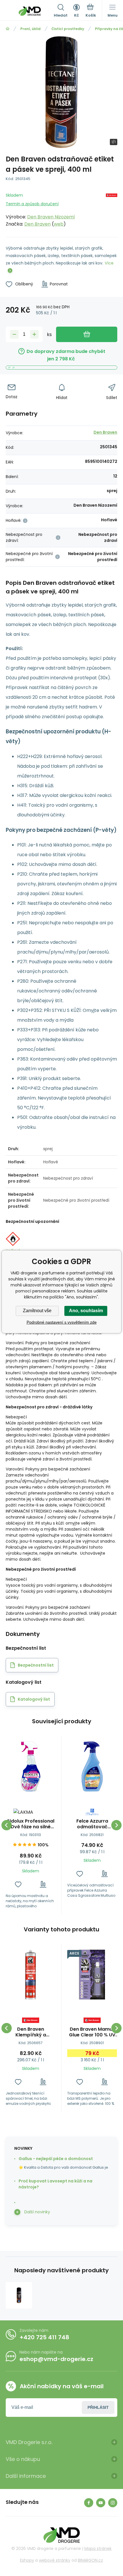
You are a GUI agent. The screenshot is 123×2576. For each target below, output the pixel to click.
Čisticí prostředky (68, 29)
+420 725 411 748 (44, 2337)
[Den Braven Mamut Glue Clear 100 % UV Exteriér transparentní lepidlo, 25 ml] (92, 1975)
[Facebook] (89, 2503)
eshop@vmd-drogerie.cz (56, 2359)
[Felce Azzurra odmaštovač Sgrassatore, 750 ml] (92, 1766)
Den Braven (37, 224)
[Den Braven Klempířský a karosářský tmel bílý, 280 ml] (31, 1975)
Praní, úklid (30, 29)
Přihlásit (98, 2407)
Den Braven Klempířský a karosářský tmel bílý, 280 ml (31, 2032)
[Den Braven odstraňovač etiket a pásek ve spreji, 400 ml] (19, 2295)
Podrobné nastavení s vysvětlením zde (62, 1322)
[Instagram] (113, 2503)
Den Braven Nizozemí (51, 217)
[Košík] (91, 11)
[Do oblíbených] (18, 1884)
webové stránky (55, 2560)
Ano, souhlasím (86, 1311)
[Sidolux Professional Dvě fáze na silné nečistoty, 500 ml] (31, 1766)
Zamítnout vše (37, 1311)
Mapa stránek (98, 2549)
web (59, 224)
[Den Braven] (112, 209)
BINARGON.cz (90, 2560)
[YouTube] (101, 2503)
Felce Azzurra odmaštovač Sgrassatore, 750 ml (92, 1824)
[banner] (30, 11)
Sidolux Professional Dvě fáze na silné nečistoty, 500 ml (31, 1824)
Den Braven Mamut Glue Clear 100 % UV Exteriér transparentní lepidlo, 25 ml (92, 2032)
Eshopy (27, 2560)
